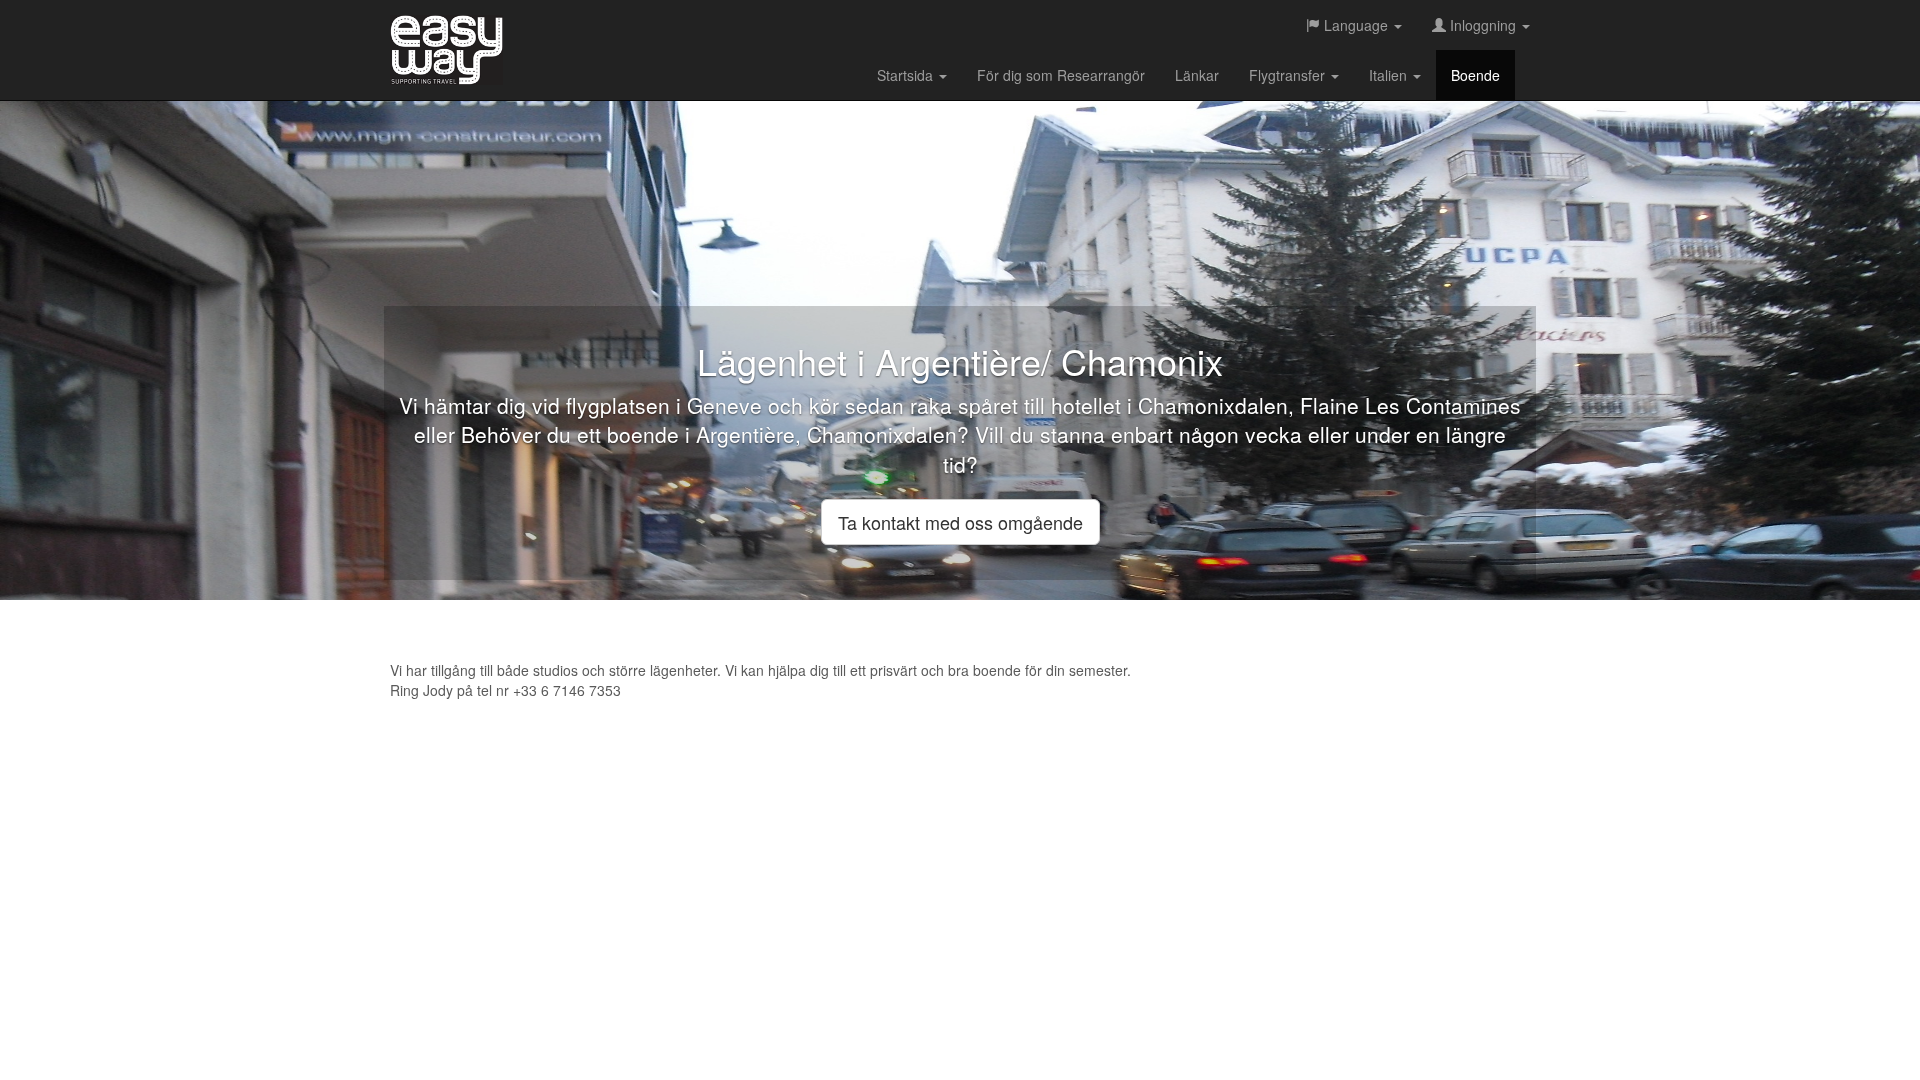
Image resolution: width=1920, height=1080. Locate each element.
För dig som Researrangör (1061, 75)
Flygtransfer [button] (1289, 75)
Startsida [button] (907, 75)
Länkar (1197, 75)
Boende (1475, 75)
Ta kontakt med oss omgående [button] (960, 522)
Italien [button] (1390, 75)
